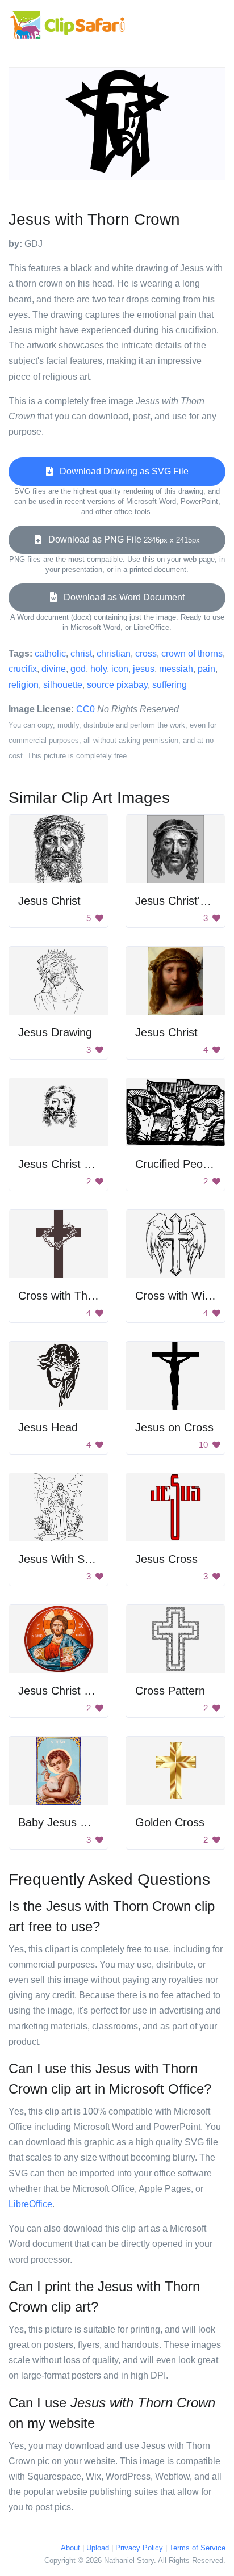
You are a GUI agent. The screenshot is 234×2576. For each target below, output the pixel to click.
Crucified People (176, 1164)
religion (24, 685)
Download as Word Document (121, 597)
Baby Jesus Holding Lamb (84, 1822)
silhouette (63, 685)
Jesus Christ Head (64, 1164)
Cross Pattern (170, 1691)
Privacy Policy (139, 2548)
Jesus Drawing (55, 1032)
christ (81, 654)
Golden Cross (170, 1822)
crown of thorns (192, 654)
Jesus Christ (49, 901)
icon (120, 669)
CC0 (85, 709)
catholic (50, 654)
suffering (170, 685)
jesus (144, 669)
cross (146, 654)
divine (54, 669)
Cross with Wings (179, 1296)
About (70, 2548)
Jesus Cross (166, 1559)
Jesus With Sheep (64, 1559)
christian (114, 654)
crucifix (23, 669)
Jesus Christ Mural (65, 1691)
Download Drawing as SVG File (121, 471)
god (78, 669)
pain (206, 669)
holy (99, 669)
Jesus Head (48, 1427)
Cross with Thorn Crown (79, 1296)
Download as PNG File (121, 539)
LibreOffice (30, 2204)
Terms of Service (197, 2548)
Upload (98, 2548)
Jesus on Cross (174, 1427)
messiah (176, 669)
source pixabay (117, 685)
